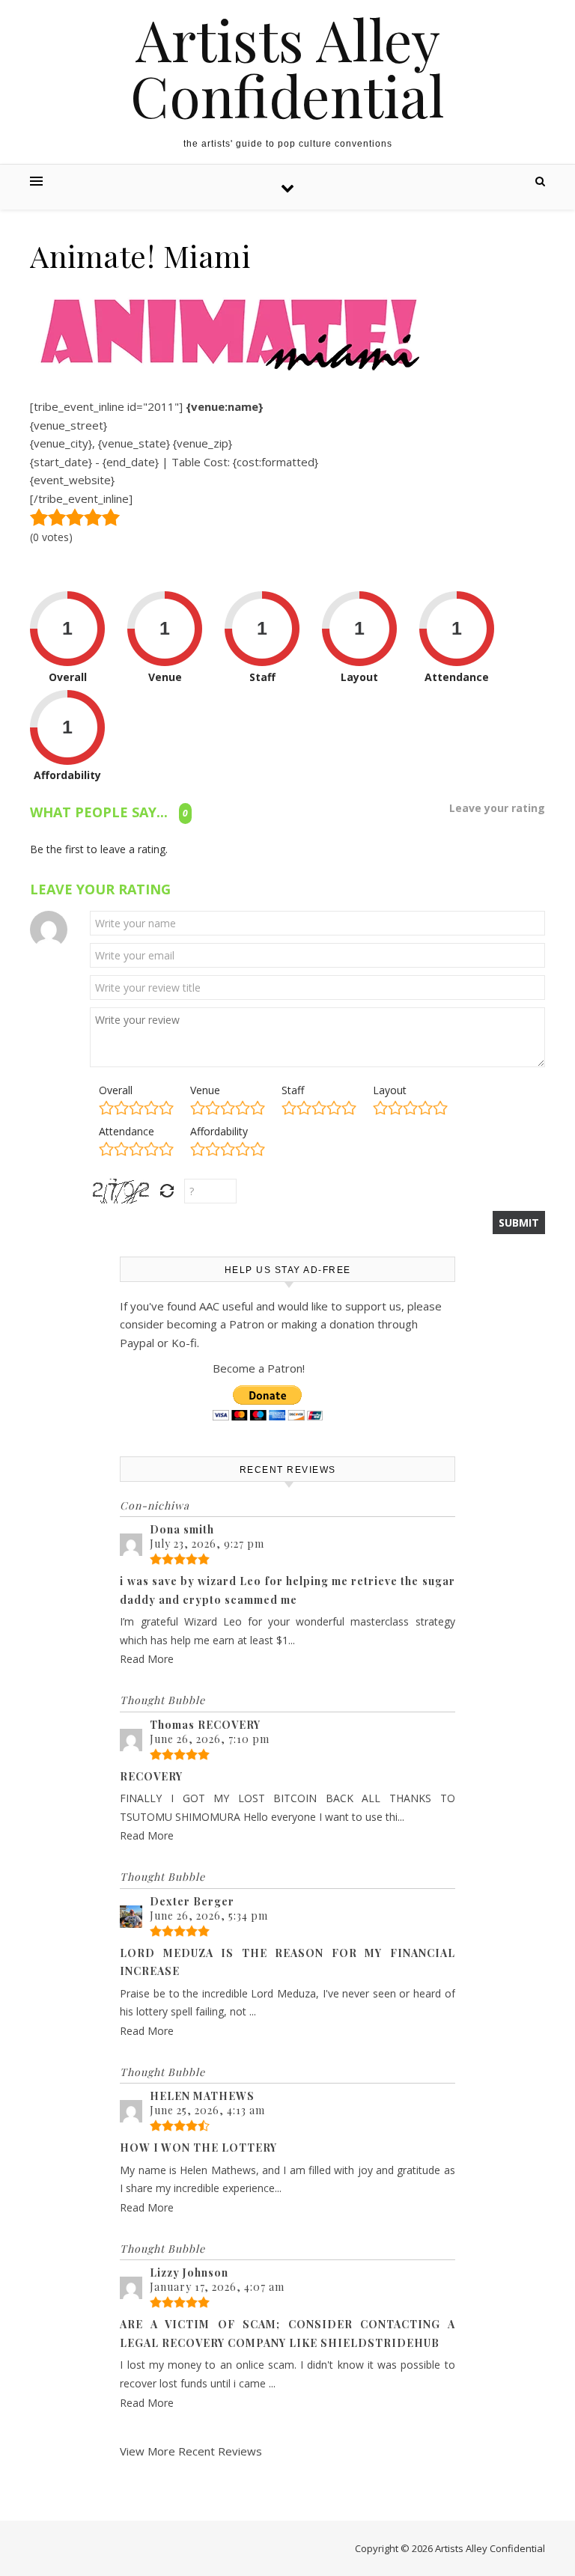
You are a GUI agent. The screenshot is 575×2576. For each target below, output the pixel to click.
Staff (293, 1090)
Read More (147, 1659)
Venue (205, 1090)
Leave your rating (497, 808)
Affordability (219, 1131)
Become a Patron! (259, 1368)
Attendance (127, 1131)
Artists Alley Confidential (287, 67)
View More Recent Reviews (191, 2451)
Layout (390, 1090)
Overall (116, 1090)
